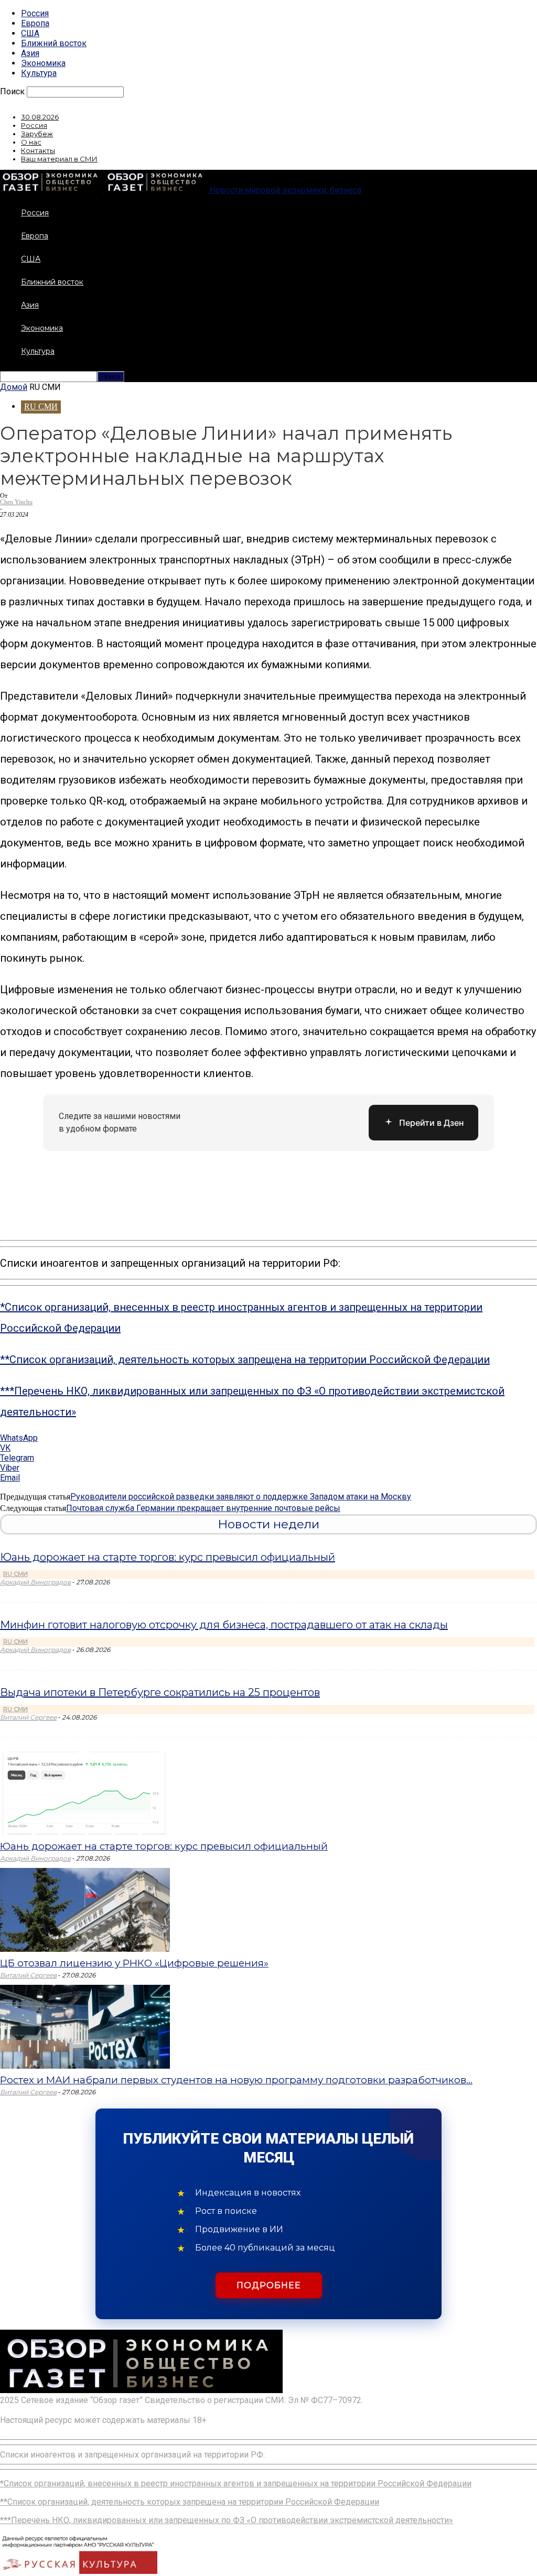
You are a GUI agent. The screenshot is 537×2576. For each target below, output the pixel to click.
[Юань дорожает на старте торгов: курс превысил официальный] (85, 1832)
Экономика (43, 63)
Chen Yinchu (16, 502)
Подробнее (269, 2285)
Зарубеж (37, 134)
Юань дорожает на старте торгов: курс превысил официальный (168, 1557)
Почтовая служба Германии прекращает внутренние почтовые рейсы (203, 1508)
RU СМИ (41, 406)
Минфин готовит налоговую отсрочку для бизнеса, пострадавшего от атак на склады (224, 1625)
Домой (14, 387)
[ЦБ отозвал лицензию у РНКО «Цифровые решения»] (85, 1949)
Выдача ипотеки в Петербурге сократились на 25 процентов (160, 1692)
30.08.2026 (40, 117)
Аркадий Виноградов (35, 1582)
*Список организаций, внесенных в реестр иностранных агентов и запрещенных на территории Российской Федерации (236, 2483)
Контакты (38, 150)
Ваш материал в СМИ (59, 159)
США (30, 33)
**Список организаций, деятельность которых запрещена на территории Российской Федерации (245, 1360)
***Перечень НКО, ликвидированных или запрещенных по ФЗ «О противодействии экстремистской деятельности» (227, 2520)
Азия (30, 53)
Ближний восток (54, 43)
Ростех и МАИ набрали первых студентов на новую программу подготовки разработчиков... (236, 2080)
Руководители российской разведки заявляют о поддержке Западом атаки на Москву (241, 1497)
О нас (31, 142)
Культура (39, 73)
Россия (35, 13)
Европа (35, 23)
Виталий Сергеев (28, 1717)
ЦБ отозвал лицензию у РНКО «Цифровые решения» (134, 1963)
